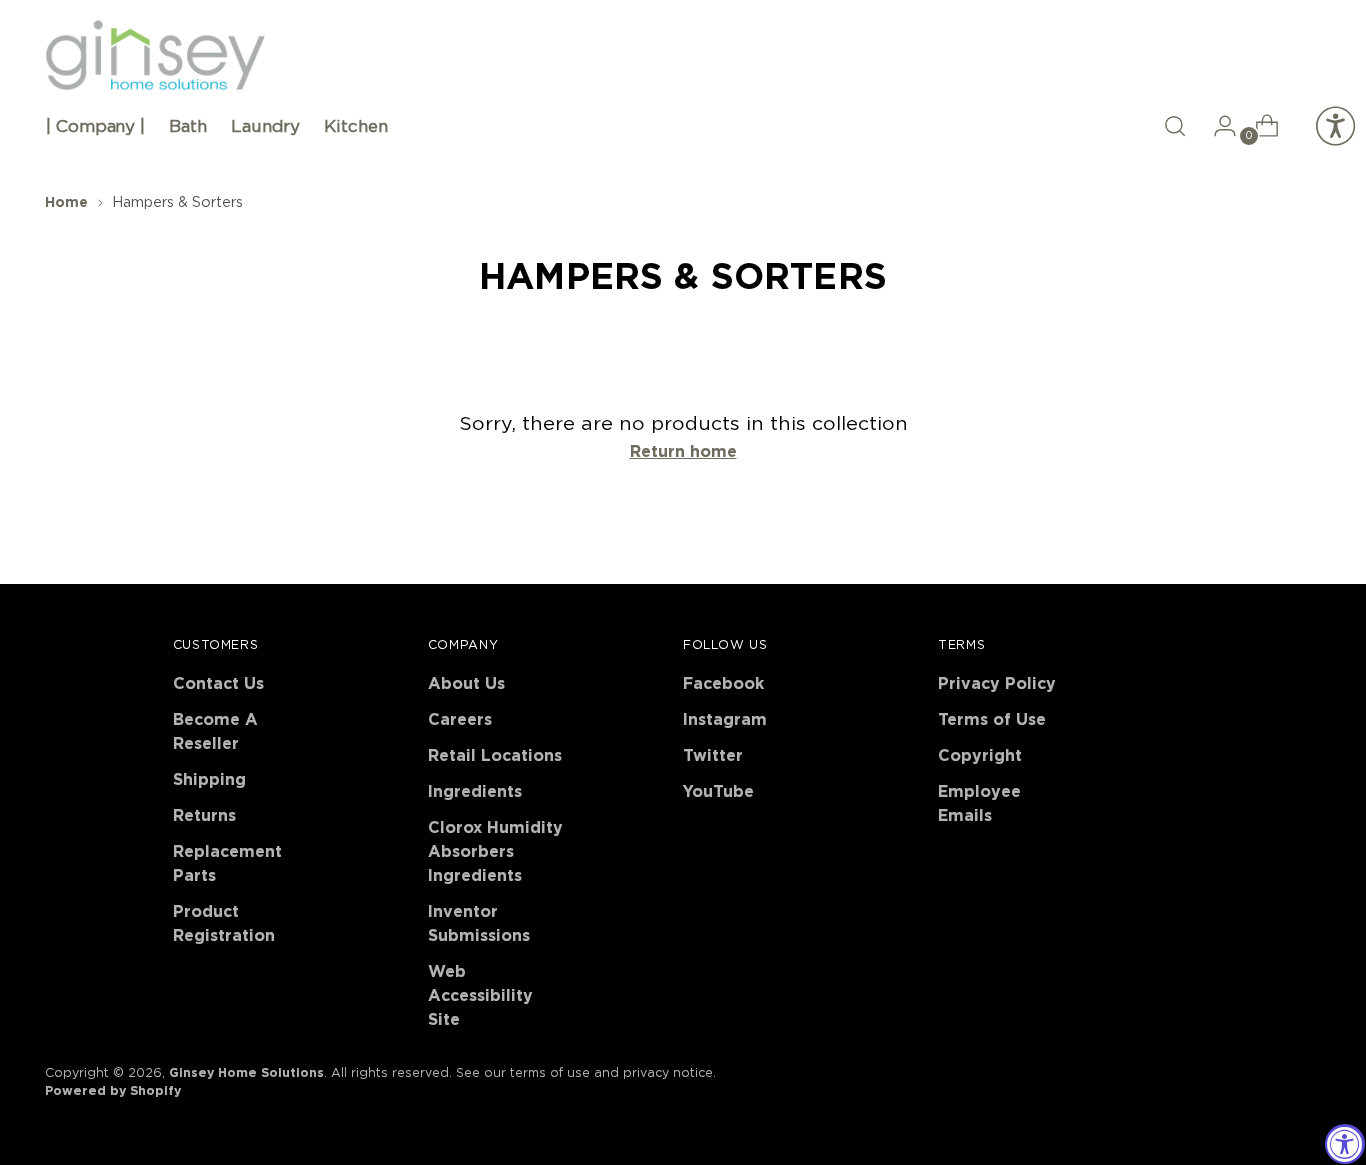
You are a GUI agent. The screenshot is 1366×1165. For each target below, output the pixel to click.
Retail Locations (495, 756)
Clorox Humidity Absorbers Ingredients (495, 852)
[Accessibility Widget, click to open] (1345, 1144)
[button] (1175, 126)
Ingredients (475, 792)
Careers (460, 720)
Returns (204, 816)
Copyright (980, 756)
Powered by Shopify (113, 1091)
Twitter (713, 756)
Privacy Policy (997, 684)
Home (66, 203)
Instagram (725, 720)
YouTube (718, 792)
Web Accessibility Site (480, 996)
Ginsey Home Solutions (246, 1073)
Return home (683, 452)
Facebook (723, 684)
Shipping (209, 780)
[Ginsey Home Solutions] (155, 56)
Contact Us (218, 684)
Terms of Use (992, 720)
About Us (466, 684)
